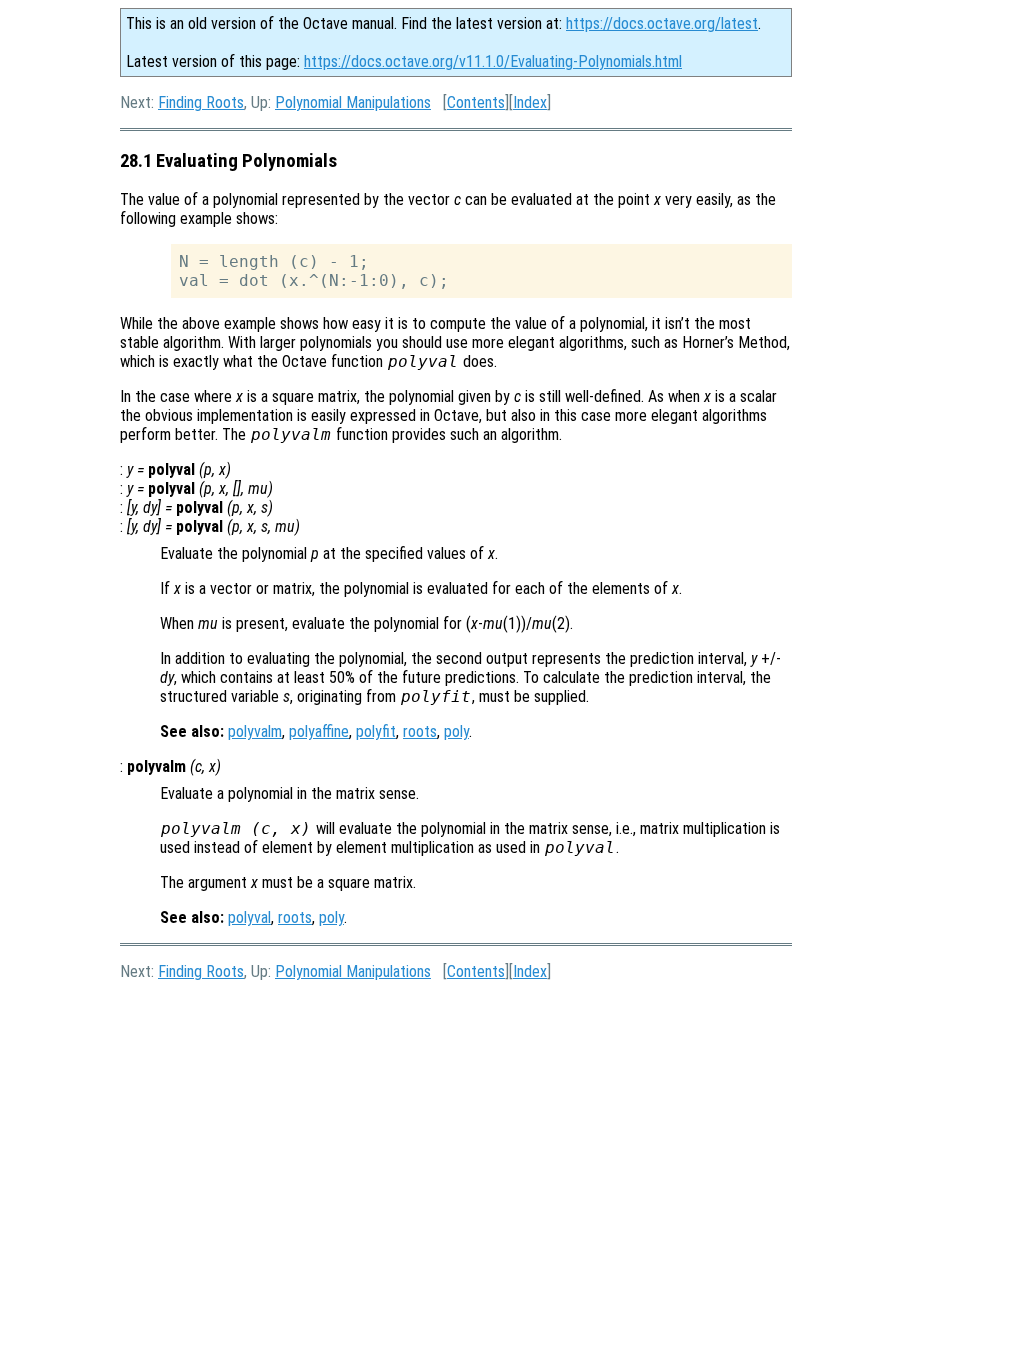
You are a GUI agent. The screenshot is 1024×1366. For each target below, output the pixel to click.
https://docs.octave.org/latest (662, 23)
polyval (249, 917)
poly (456, 731)
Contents (476, 102)
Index (530, 102)
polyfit (376, 731)
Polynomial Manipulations (353, 102)
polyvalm (255, 731)
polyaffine (319, 731)
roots (420, 731)
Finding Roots (201, 102)
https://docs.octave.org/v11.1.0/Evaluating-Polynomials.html (493, 61)
